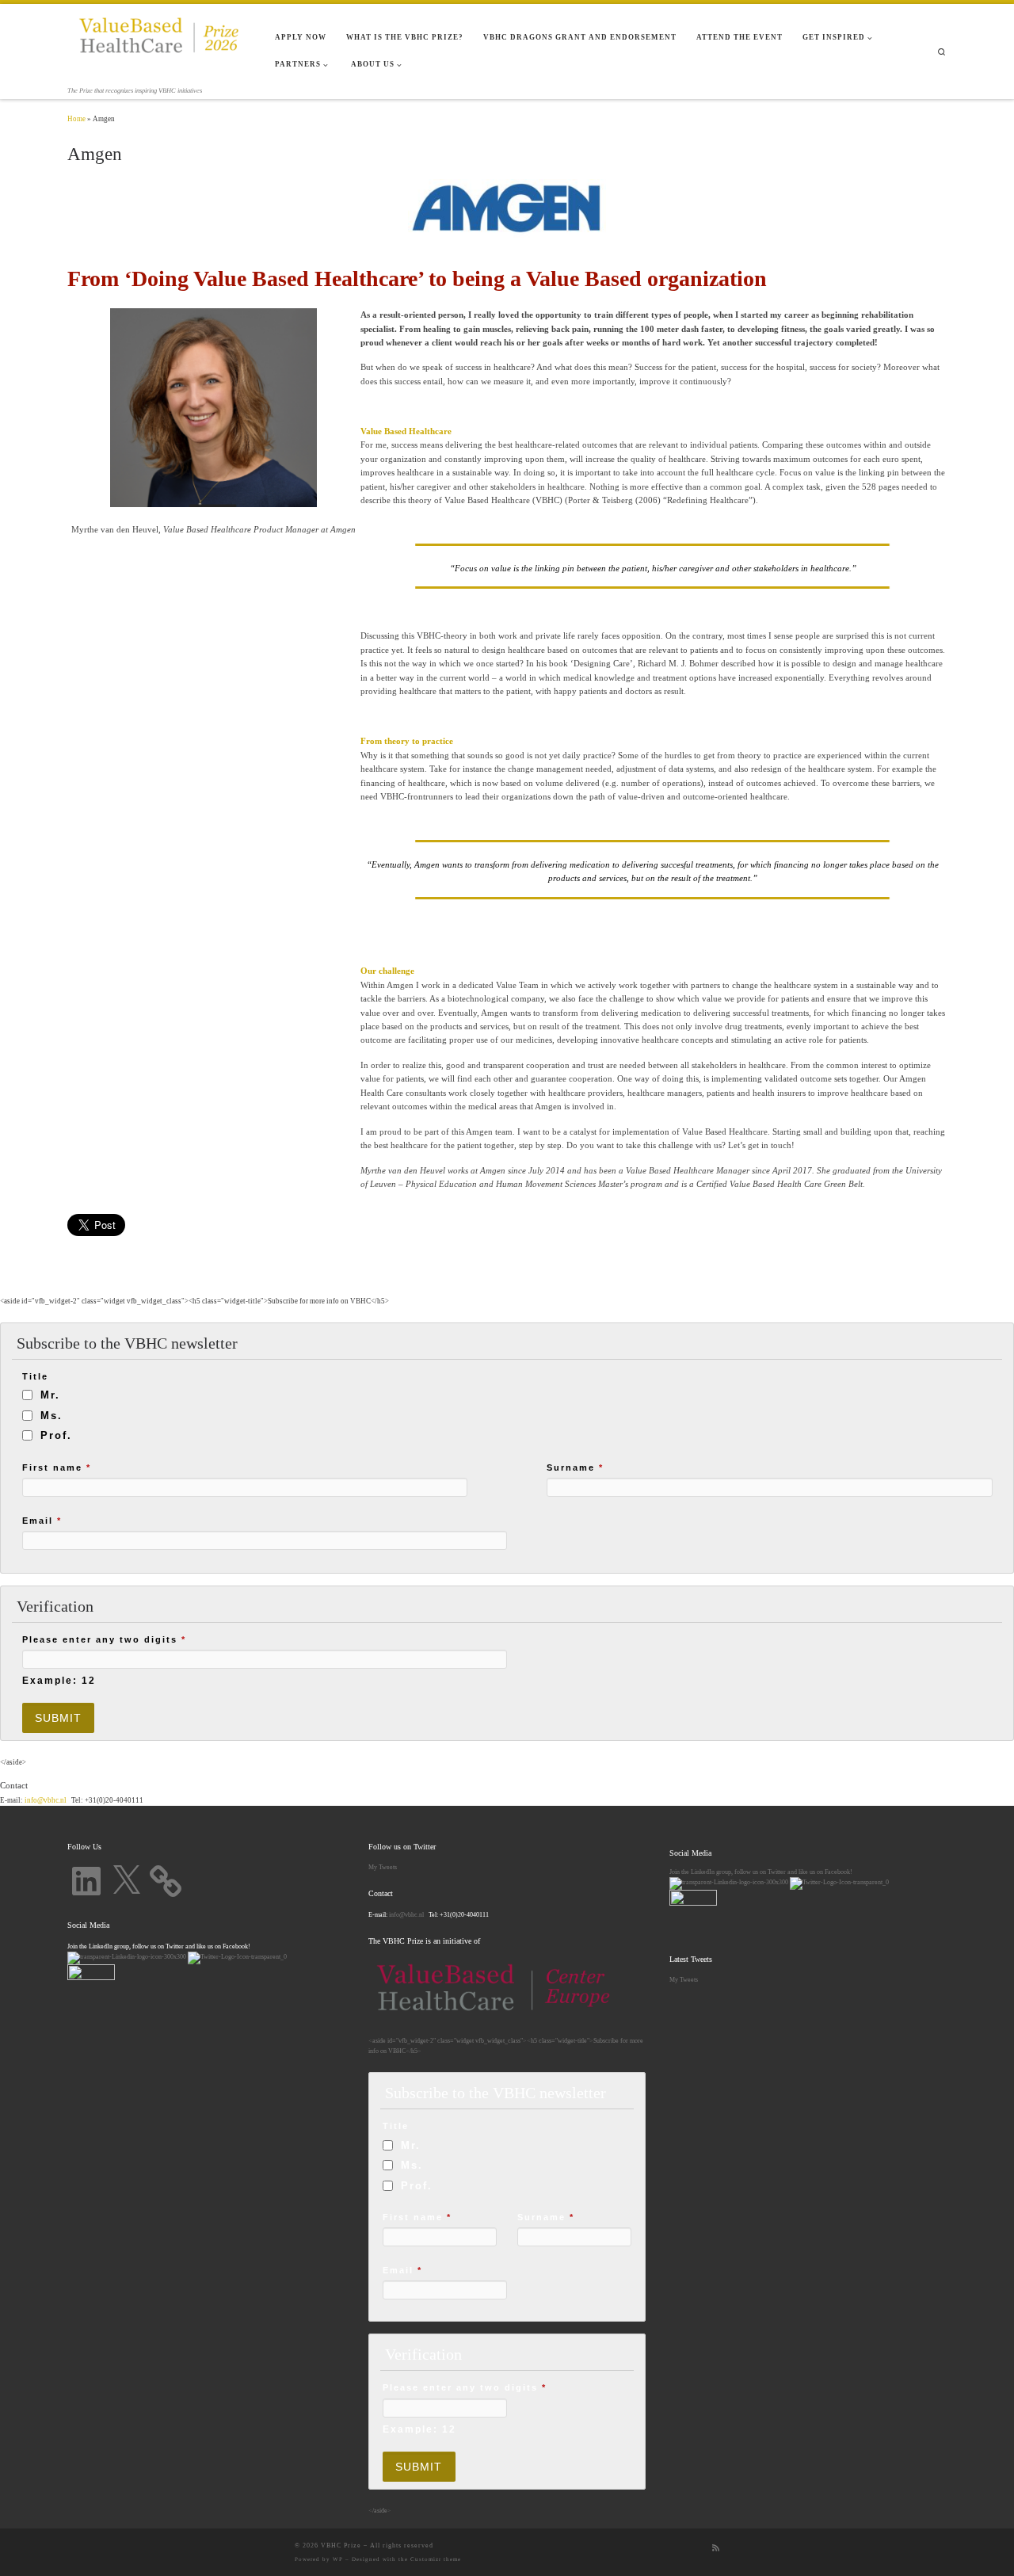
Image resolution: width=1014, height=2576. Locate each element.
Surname (575, 1467)
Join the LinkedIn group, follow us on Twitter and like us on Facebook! (761, 1872)
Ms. (51, 1416)
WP (338, 2559)
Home (76, 119)
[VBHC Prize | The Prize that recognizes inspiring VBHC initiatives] (159, 44)
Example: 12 (59, 1680)
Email (42, 1521)
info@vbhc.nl (45, 1800)
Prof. (56, 1435)
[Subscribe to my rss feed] (716, 2548)
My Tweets (383, 1867)
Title (35, 1376)
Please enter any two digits (104, 1639)
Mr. (50, 1395)
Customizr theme (436, 2559)
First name (57, 1467)
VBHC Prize (341, 2545)
